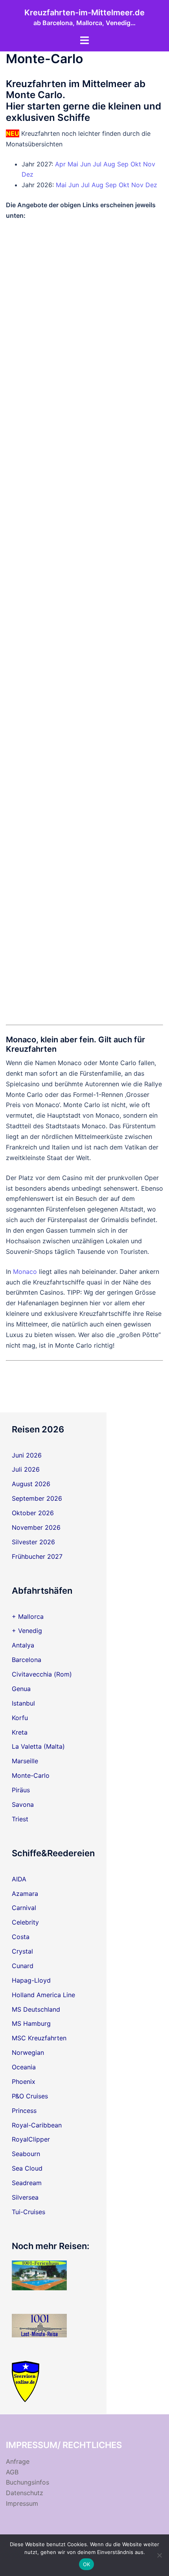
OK (87, 2564)
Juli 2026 (26, 1469)
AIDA (19, 1879)
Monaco (25, 1272)
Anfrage (18, 2461)
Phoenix (24, 2082)
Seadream (27, 2183)
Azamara (25, 1894)
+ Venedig (27, 1631)
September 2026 (37, 1498)
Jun (85, 164)
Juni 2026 (27, 1455)
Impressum (22, 2503)
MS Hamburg (31, 2023)
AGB (12, 2472)
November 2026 (36, 1527)
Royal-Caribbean (37, 2125)
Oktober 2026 (33, 1513)
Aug (109, 164)
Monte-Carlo (31, 1775)
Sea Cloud (27, 2168)
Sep (123, 164)
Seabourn (26, 2154)
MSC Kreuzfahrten (39, 2038)
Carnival (24, 1908)
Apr (60, 164)
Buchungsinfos (28, 2482)
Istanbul (23, 1703)
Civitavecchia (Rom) (42, 1674)
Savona (23, 1804)
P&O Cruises (30, 2096)
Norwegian (28, 2052)
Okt (136, 164)
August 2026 (31, 1484)
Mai (73, 164)
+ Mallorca (28, 1616)
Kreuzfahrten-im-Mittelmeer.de (84, 13)
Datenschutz (25, 2493)
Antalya (23, 1645)
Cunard (23, 1966)
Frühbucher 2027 (37, 1556)
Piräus (21, 1790)
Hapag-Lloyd (31, 1980)
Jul (97, 164)
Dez (28, 174)
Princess (24, 2111)
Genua (21, 1689)
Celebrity (25, 1922)
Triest (20, 1819)
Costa (21, 1937)
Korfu (20, 1718)
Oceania (24, 2067)
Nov (149, 164)
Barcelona (27, 1660)
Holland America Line (43, 1995)
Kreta (20, 1732)
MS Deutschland (36, 2009)
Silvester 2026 (33, 1542)
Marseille (25, 1761)
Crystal (22, 1951)
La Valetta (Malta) (38, 1746)
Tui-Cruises (28, 2212)
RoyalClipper (31, 2139)
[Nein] (159, 2555)
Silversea (25, 2197)
